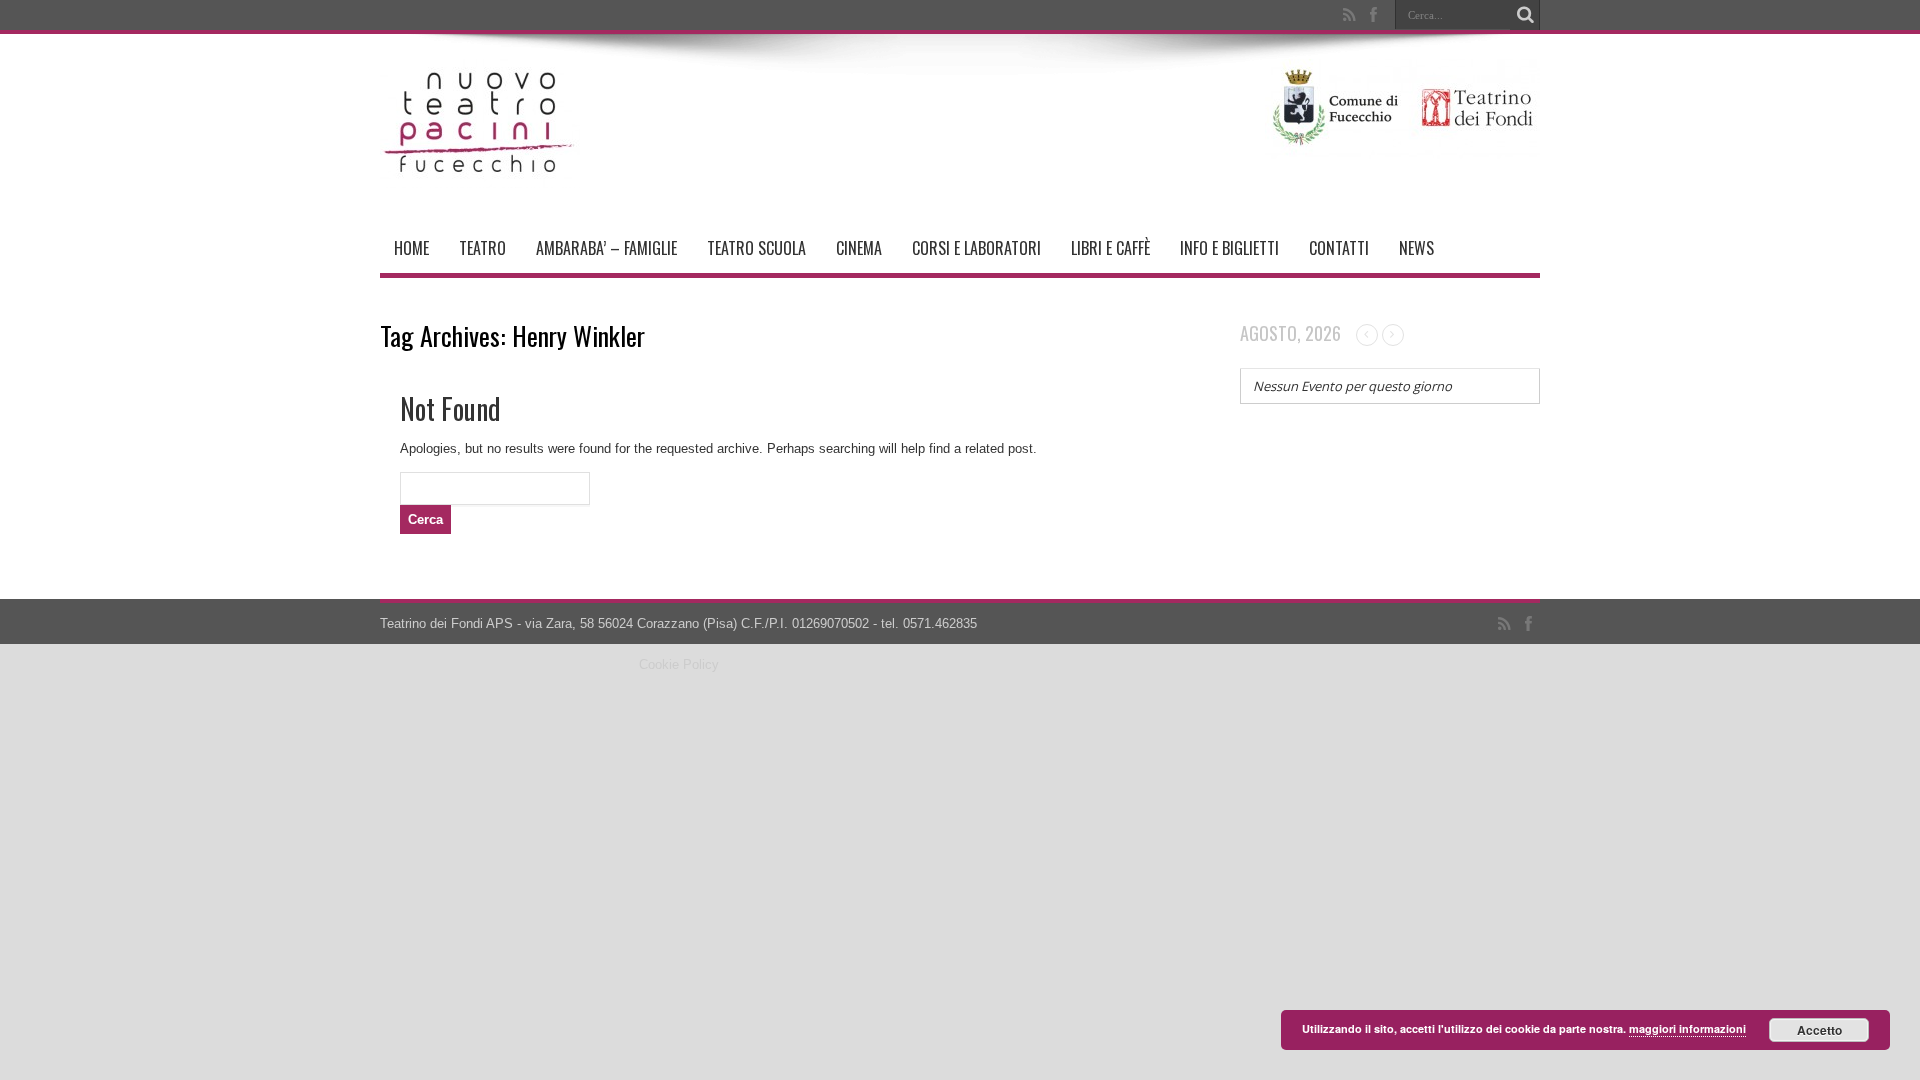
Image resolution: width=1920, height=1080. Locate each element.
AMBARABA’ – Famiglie (606, 248)
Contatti (1339, 248)
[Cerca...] (1525, 15)
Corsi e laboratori (976, 248)
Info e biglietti (1229, 248)
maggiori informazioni (1687, 1028)
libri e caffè (1110, 248)
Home (411, 248)
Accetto (1819, 1030)
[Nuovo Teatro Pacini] (480, 173)
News (1416, 248)
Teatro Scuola (756, 248)
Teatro (482, 248)
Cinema (859, 248)
